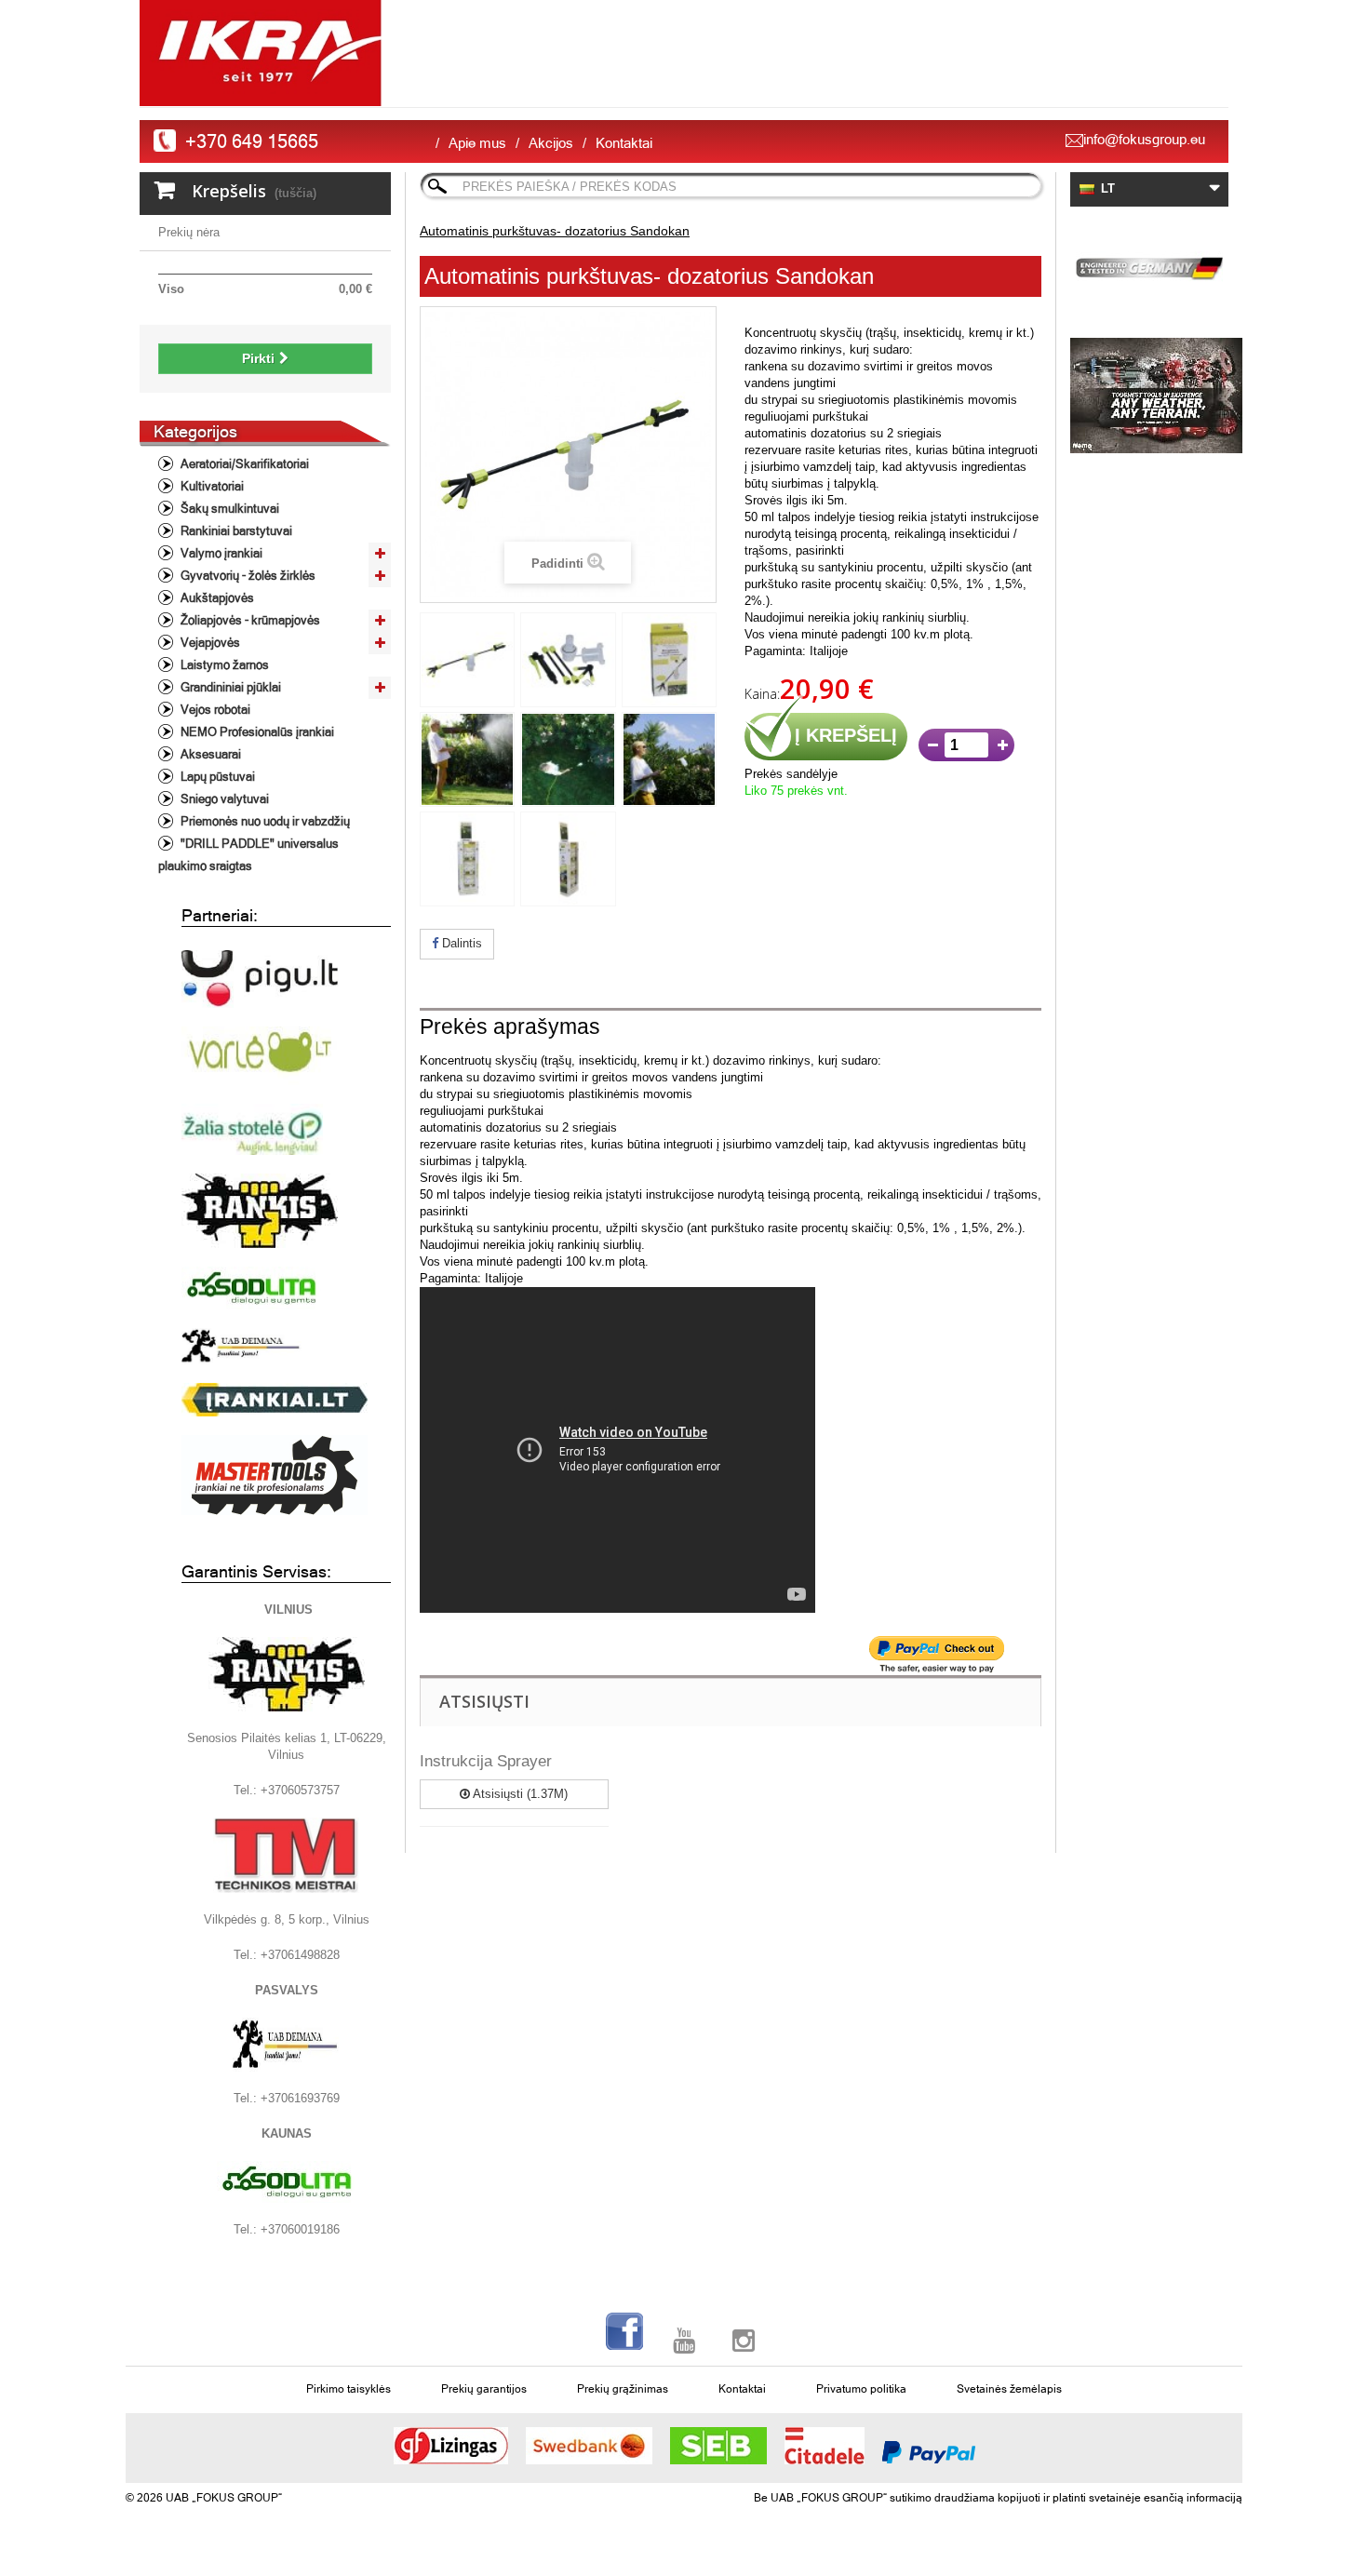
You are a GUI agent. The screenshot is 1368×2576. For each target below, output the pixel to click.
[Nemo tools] (1149, 396)
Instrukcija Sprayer (486, 1761)
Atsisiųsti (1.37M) (519, 1794)
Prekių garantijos (484, 2389)
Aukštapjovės (216, 598)
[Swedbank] (589, 2446)
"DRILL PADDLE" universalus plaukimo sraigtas (248, 855)
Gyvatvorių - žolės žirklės (247, 576)
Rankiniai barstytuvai (235, 531)
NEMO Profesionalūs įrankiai (256, 732)
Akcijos (551, 143)
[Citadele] (825, 2446)
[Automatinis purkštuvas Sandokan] (467, 660)
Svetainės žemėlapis (1009, 2389)
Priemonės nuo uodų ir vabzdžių (264, 821)
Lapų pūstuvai (216, 777)
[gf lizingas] (451, 2446)
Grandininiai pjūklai (229, 687)
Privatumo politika (861, 2389)
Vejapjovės (209, 643)
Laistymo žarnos (223, 665)
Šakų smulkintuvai (228, 509)
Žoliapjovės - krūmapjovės (249, 620)
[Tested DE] (1149, 265)
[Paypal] (929, 2452)
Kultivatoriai (211, 486)
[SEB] (718, 2446)
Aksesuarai (209, 754)
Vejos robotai (214, 710)
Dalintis (460, 943)
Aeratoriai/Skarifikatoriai (243, 464)
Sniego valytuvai (223, 799)
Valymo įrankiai (220, 553)
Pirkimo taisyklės (349, 2389)
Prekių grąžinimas (623, 2389)
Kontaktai (624, 143)
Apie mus (477, 143)
